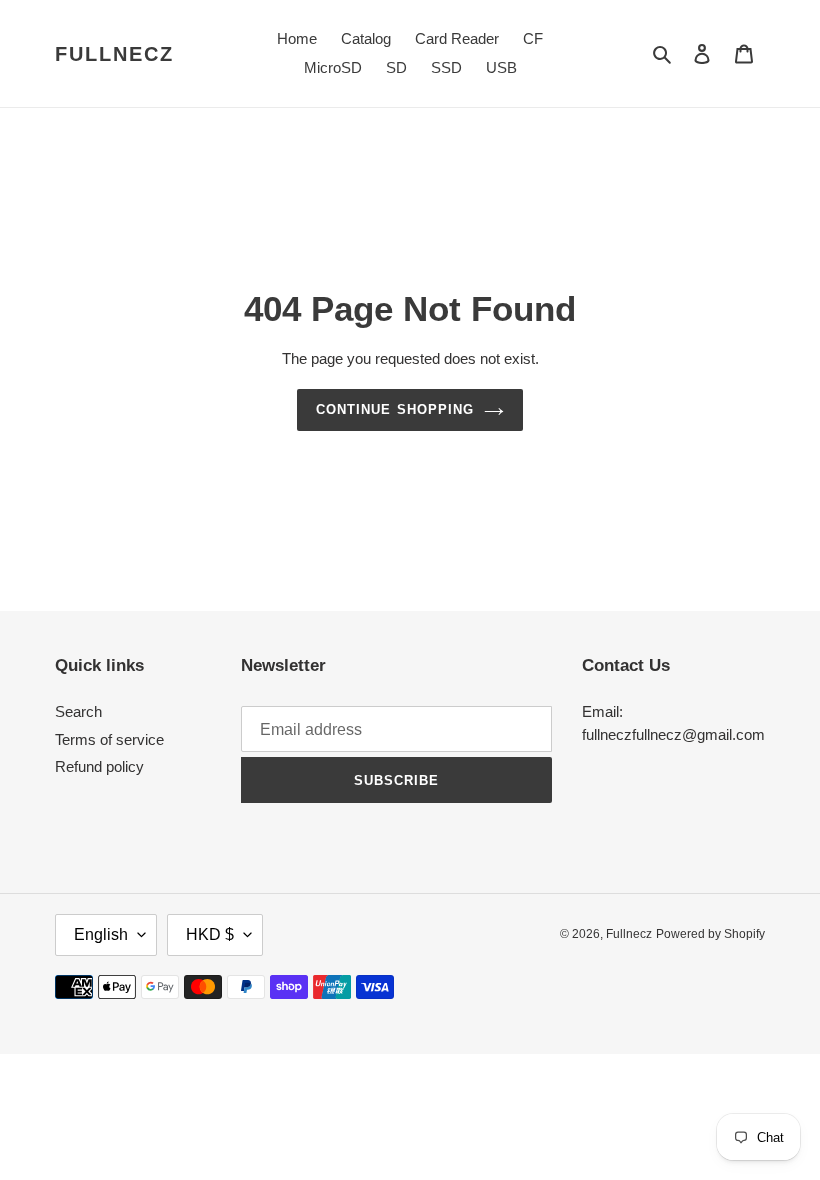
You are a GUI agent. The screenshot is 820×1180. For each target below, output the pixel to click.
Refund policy (99, 766)
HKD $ (210, 934)
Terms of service (109, 739)
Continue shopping (395, 409)
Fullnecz (114, 54)
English (101, 934)
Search (78, 711)
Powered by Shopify (710, 934)
